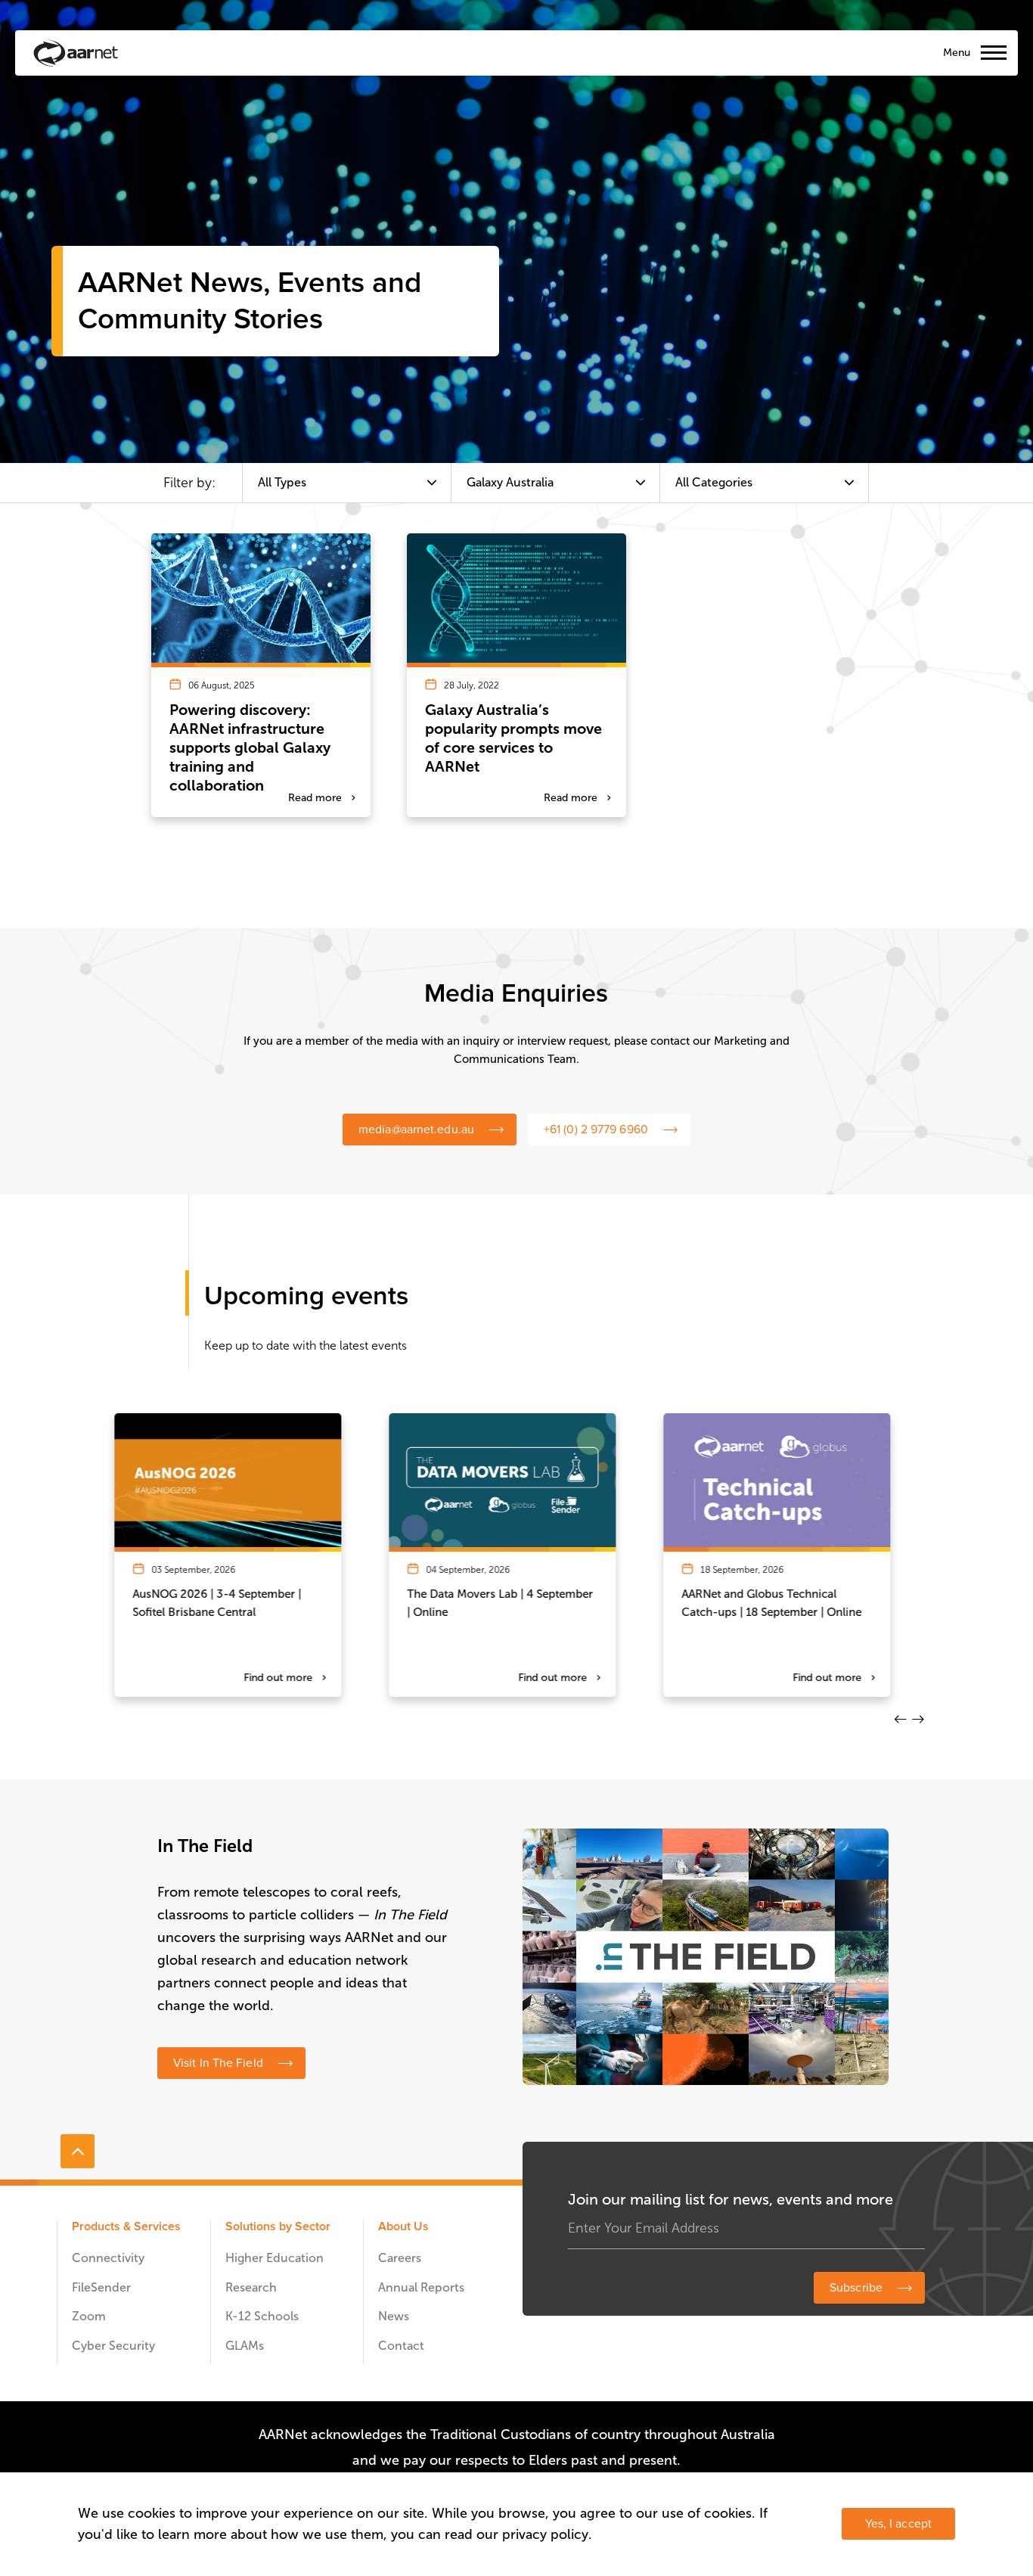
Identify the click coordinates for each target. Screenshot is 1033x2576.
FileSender (101, 2287)
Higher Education (275, 2258)
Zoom (89, 2316)
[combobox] (347, 483)
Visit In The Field (218, 2063)
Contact (401, 2346)
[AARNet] (76, 53)
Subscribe (856, 2288)
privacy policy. (547, 2534)
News (394, 2316)
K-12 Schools (262, 2316)
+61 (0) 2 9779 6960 (596, 1130)
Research (251, 2287)
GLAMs (245, 2346)
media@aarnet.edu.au (416, 1130)
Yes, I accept (898, 2524)
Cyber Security (113, 2346)
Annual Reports (421, 2287)
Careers (400, 2258)
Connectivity (108, 2258)
